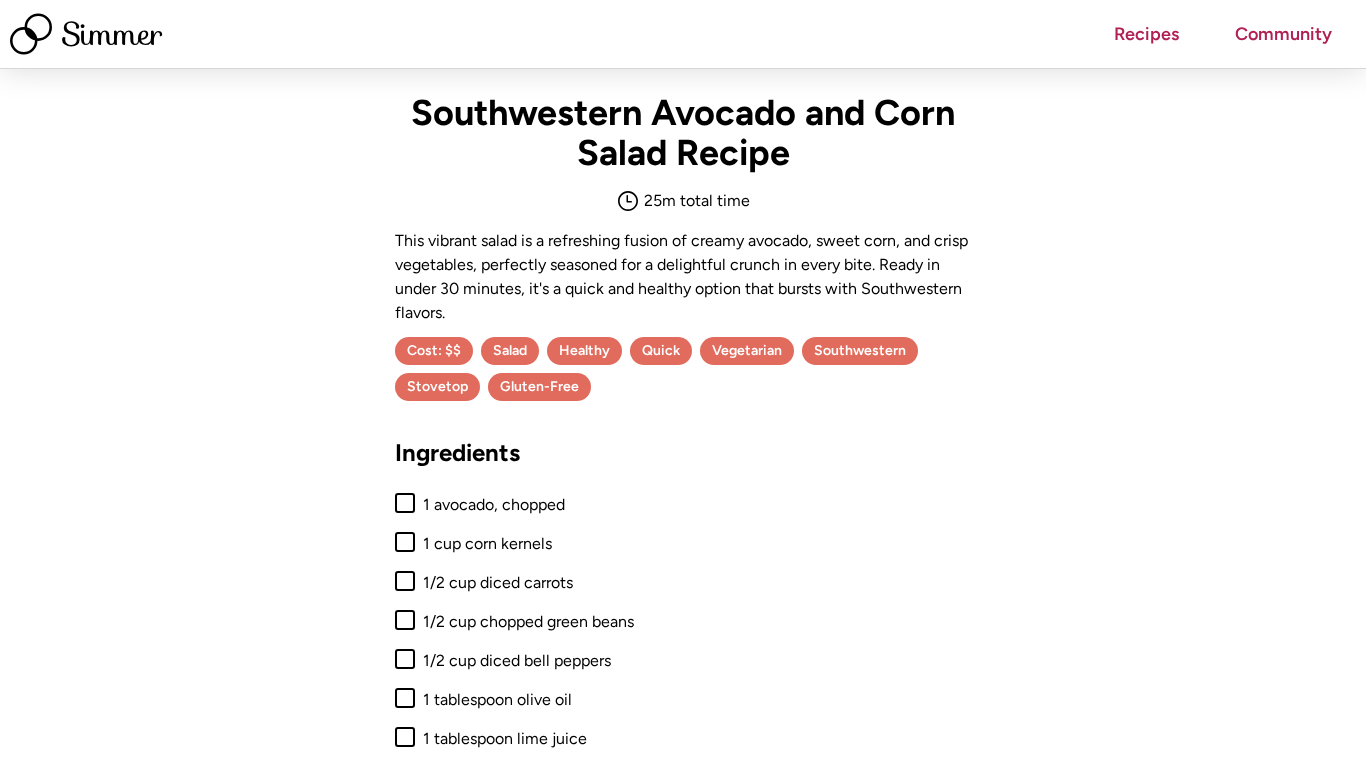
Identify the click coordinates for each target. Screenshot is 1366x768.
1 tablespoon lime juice (505, 738)
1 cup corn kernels (487, 543)
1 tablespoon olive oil (497, 699)
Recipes (1146, 34)
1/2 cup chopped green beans (528, 621)
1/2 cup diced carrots (498, 582)
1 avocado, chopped (494, 504)
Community (1283, 34)
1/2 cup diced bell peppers (517, 660)
